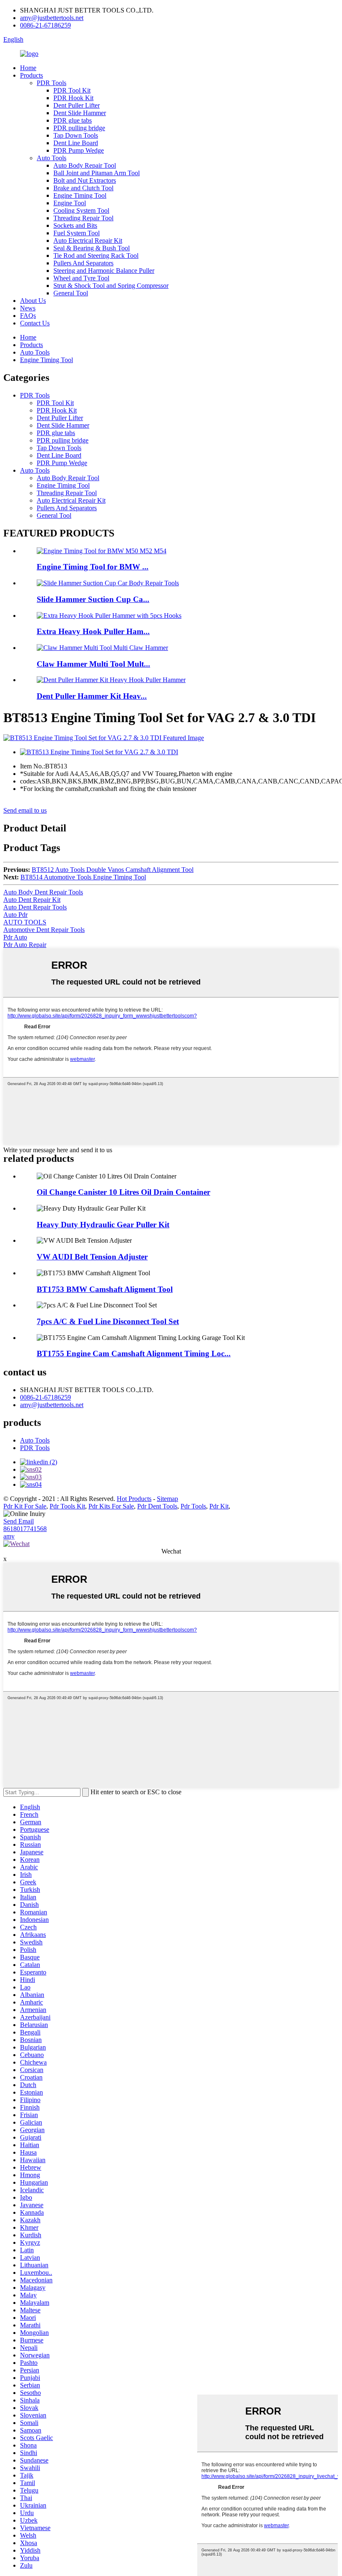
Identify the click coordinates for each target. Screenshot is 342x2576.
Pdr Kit (219, 1506)
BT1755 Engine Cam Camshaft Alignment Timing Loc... (134, 1353)
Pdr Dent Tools (157, 1506)
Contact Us (35, 323)
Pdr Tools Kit (67, 1506)
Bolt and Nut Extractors (85, 180)
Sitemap (167, 1499)
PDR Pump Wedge (79, 150)
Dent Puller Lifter (77, 105)
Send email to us (25, 810)
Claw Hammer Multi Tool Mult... (93, 664)
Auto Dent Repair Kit (32, 900)
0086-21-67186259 (45, 25)
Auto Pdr (15, 915)
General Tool (71, 293)
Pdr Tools (193, 1506)
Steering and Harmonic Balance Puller (104, 271)
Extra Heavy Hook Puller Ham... (93, 631)
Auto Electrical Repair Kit (88, 240)
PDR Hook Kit (73, 98)
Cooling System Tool (81, 210)
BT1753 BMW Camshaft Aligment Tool (105, 1289)
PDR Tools (52, 83)
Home (28, 68)
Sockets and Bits (75, 225)
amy (9, 1536)
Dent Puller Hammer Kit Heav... (92, 696)
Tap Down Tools (76, 135)
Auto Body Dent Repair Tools (43, 892)
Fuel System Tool (77, 233)
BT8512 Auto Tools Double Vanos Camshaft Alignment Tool (113, 870)
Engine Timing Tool (80, 195)
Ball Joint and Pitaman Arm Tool (97, 173)
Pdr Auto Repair (25, 945)
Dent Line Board (76, 143)
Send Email (19, 1521)
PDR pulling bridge (79, 128)
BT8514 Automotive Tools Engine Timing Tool (83, 877)
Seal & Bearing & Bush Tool (92, 248)
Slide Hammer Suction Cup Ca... (93, 599)
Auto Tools (52, 158)
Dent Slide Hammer (80, 113)
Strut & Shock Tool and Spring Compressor (111, 286)
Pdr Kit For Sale (25, 1506)
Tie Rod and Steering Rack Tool (96, 256)
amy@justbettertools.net (52, 18)
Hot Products (134, 1499)
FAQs (28, 316)
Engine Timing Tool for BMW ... (93, 567)
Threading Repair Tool (83, 218)
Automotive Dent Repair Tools (44, 930)
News (28, 308)
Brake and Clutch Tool (83, 188)
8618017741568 (25, 1529)
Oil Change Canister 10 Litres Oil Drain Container (123, 1192)
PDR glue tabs (73, 120)
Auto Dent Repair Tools (35, 907)
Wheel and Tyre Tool (81, 278)
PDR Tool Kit (72, 90)
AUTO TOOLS (25, 922)
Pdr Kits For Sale (111, 1506)
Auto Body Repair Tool (85, 165)
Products (31, 75)
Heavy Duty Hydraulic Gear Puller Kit (103, 1225)
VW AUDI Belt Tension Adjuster (92, 1257)
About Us (33, 301)
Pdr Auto (15, 937)
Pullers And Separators (83, 263)
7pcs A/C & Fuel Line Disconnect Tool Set (108, 1321)
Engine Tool (70, 203)
